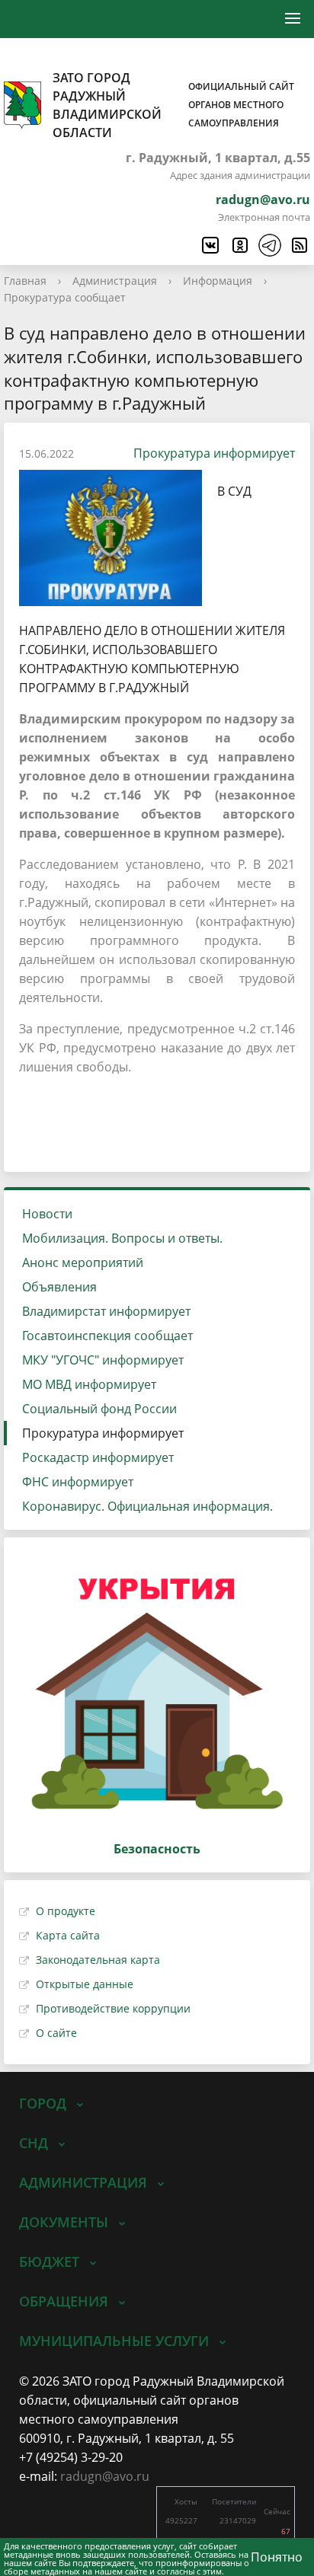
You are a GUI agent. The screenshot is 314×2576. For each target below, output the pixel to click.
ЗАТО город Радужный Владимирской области (173, 105)
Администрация (115, 281)
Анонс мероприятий (83, 1262)
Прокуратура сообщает (65, 297)
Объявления (59, 1287)
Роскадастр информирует (98, 1457)
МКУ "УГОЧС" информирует (103, 1360)
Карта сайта (68, 1935)
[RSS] (299, 245)
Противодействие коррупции (113, 2008)
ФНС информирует (78, 1482)
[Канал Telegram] (269, 245)
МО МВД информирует (89, 1384)
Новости (47, 1214)
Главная (25, 281)
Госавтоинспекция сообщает (107, 1336)
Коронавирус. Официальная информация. (147, 1506)
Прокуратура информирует (214, 453)
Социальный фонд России (99, 1409)
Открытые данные (85, 1984)
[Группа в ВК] (210, 245)
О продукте (66, 1911)
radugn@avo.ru (263, 200)
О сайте (56, 2033)
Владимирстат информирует (106, 1311)
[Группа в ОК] (239, 245)
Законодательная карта (98, 1960)
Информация (218, 281)
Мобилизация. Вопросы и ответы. (122, 1238)
